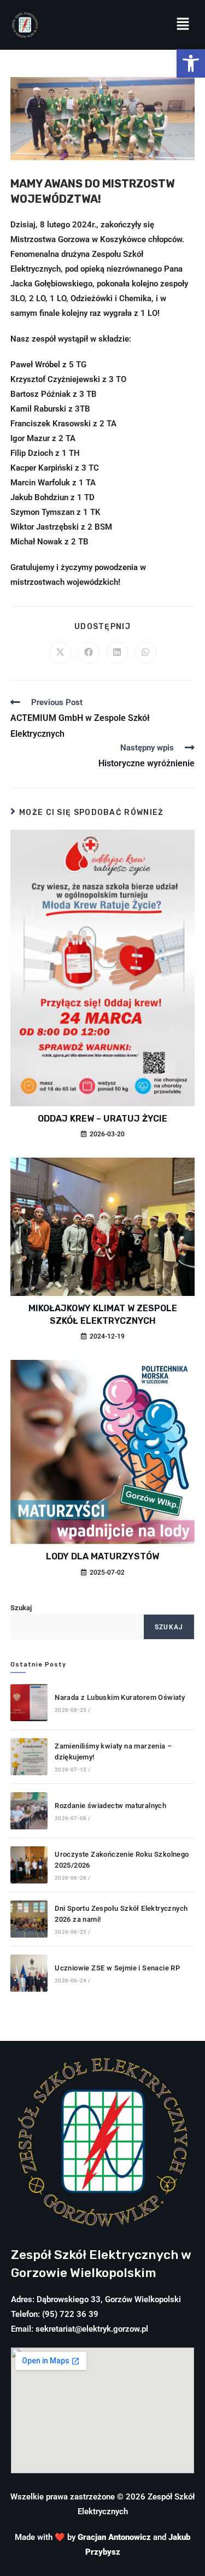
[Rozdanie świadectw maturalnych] (29, 1811)
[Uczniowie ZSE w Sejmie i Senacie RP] (29, 1973)
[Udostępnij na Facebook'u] (89, 653)
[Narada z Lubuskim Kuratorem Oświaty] (29, 1703)
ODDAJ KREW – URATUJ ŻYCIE (102, 1119)
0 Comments (112, 1710)
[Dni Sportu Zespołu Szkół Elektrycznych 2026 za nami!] (29, 1919)
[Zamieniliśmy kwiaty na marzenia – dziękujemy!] (29, 1757)
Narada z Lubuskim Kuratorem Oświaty (120, 1697)
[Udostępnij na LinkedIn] (117, 653)
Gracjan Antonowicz (114, 2537)
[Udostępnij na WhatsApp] (145, 653)
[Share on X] (60, 653)
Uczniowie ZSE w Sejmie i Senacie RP (117, 1968)
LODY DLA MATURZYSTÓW (102, 1556)
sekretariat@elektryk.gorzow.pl (92, 2329)
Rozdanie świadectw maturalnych (110, 1806)
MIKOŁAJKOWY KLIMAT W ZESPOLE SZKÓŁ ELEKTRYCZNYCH (103, 1314)
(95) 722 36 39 (70, 2314)
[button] (191, 63)
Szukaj (21, 1608)
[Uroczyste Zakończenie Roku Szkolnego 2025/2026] (29, 1865)
